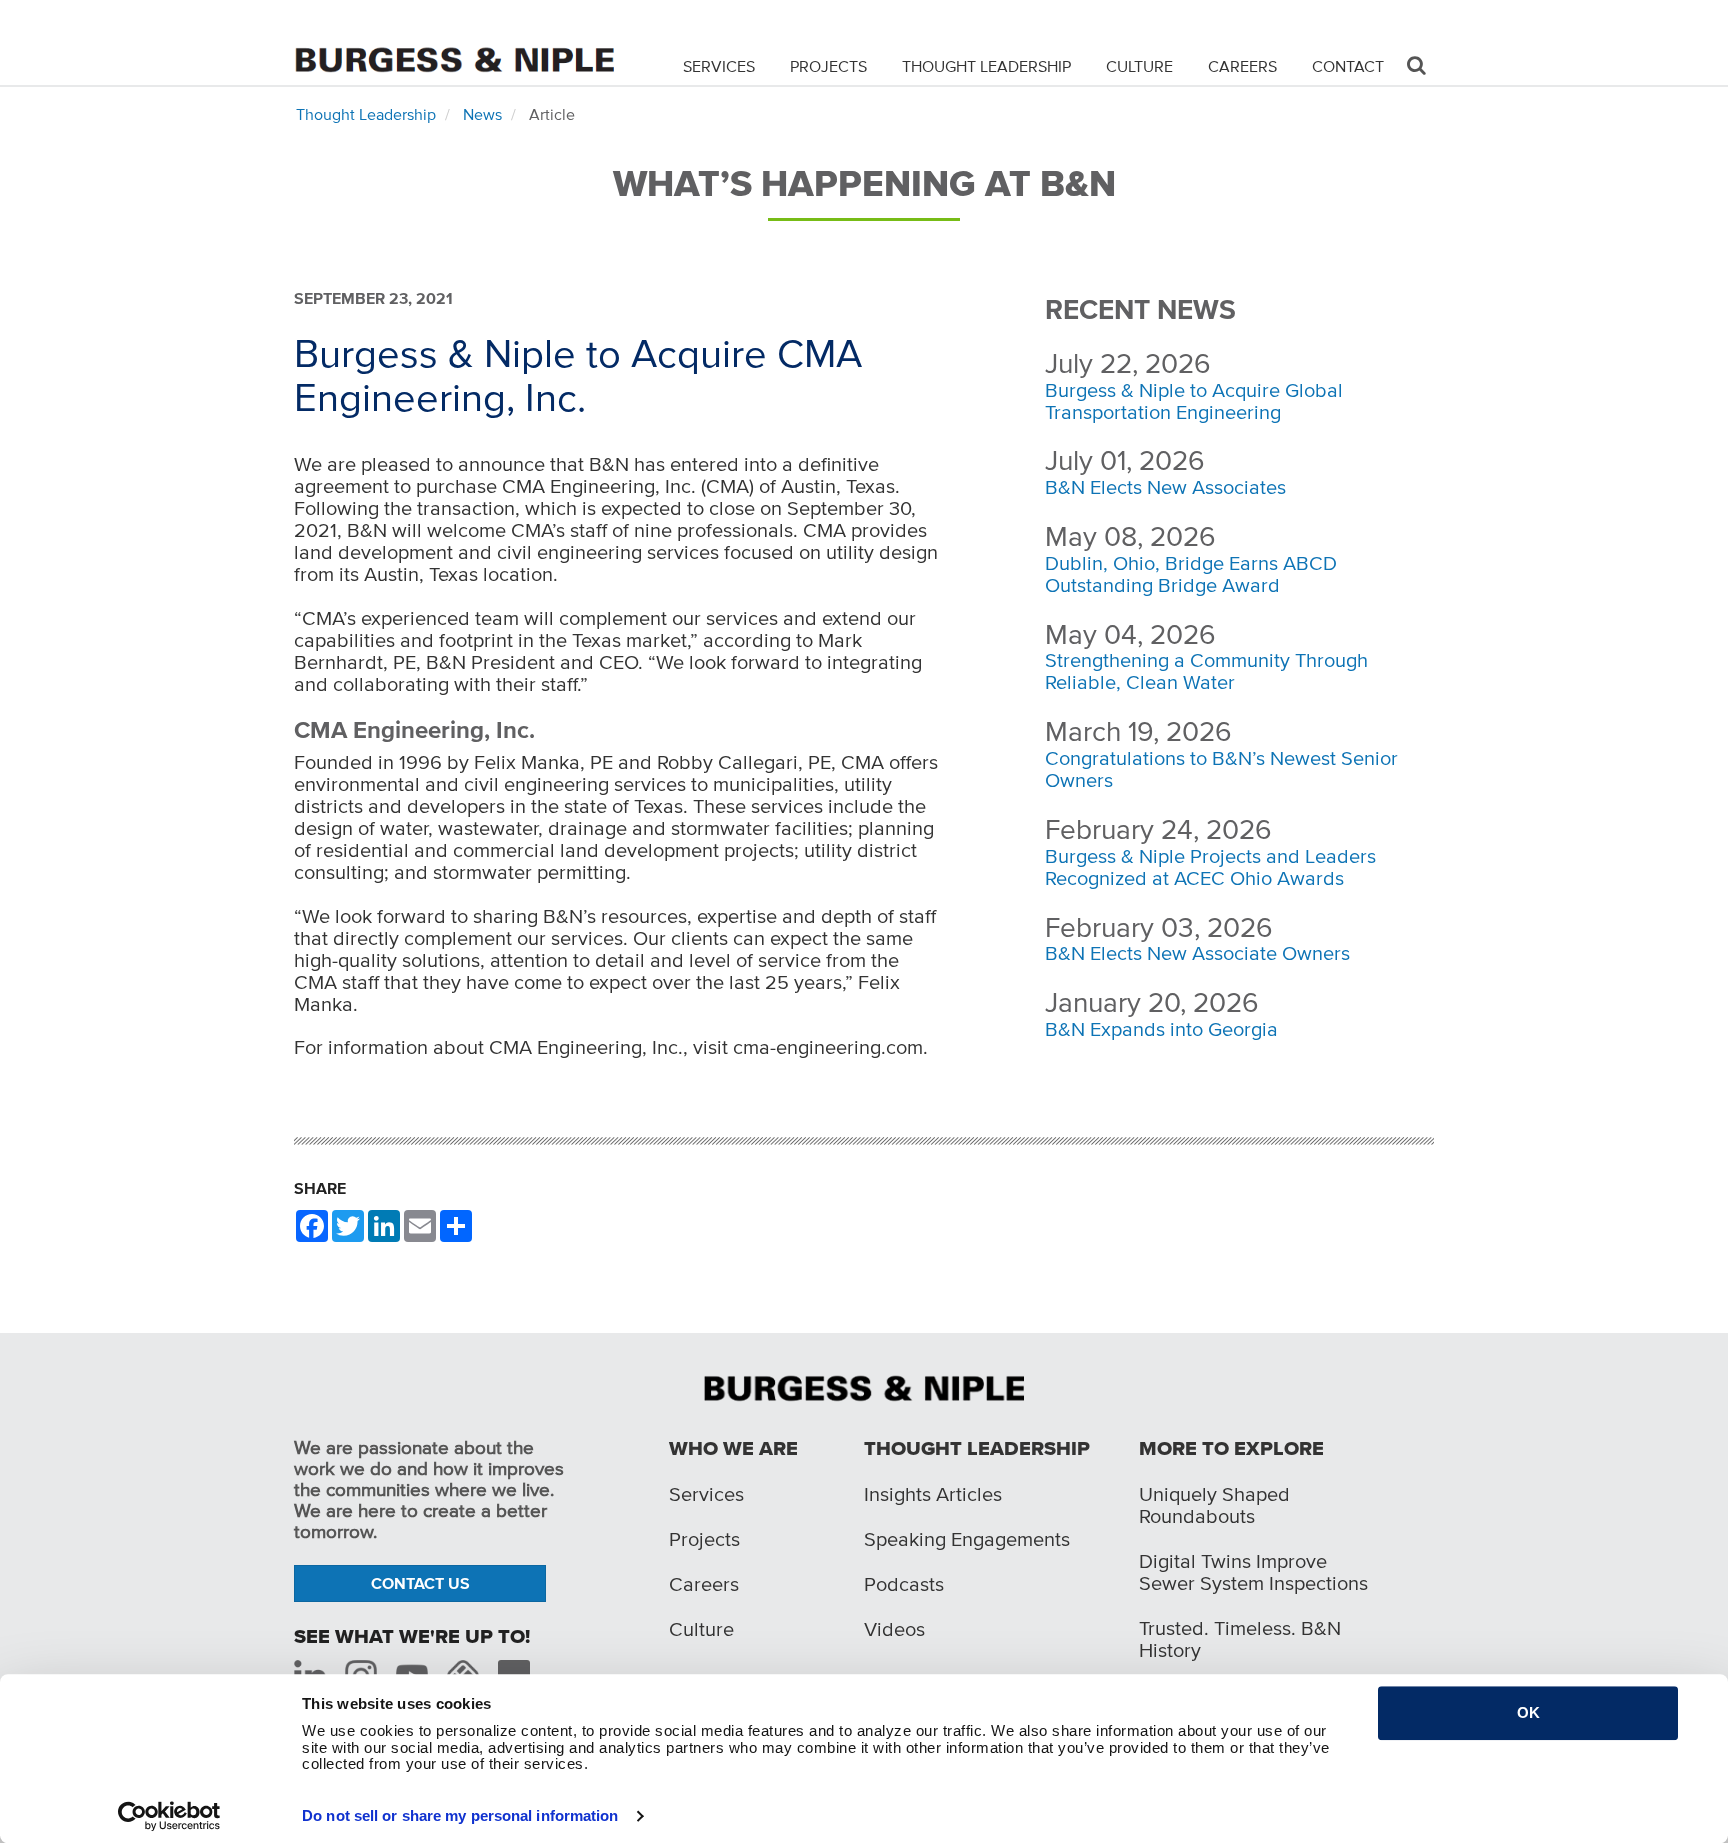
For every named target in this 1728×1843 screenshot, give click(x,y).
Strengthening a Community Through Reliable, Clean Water (1206, 671)
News (482, 114)
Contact (1348, 66)
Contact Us (420, 1583)
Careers (1242, 66)
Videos (894, 1629)
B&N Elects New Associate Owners (1197, 953)
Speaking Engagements (967, 1539)
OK (1528, 1712)
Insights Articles (933, 1494)
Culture (1139, 66)
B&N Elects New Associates (1165, 487)
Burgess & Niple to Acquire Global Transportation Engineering (1194, 401)
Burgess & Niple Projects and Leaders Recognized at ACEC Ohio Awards (1210, 867)
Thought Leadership (986, 66)
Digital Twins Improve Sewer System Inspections (1253, 1572)
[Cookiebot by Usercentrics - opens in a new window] (169, 1816)
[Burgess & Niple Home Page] (864, 1387)
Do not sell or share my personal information (460, 1815)
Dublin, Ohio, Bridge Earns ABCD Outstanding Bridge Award (1191, 574)
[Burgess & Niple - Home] (454, 41)
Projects (828, 66)
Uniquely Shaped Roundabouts (1214, 1505)
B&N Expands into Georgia (1161, 1029)
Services (719, 66)
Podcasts (904, 1584)
